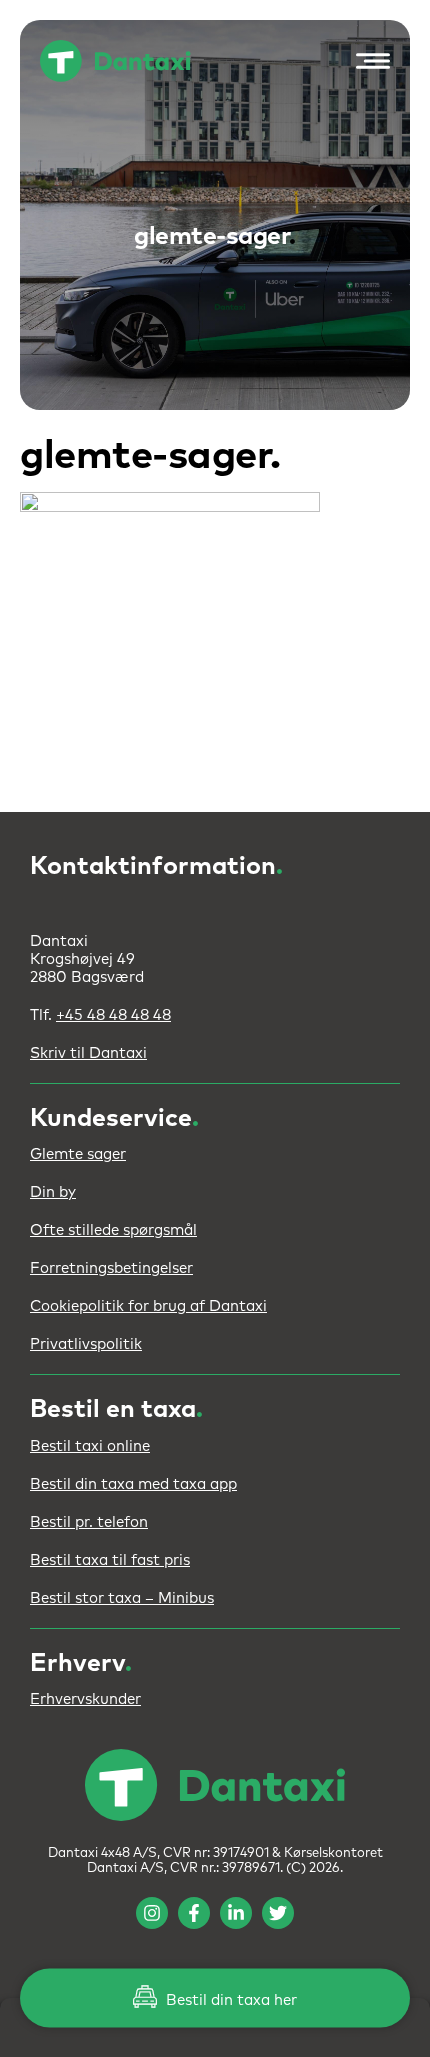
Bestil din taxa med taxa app (133, 1484)
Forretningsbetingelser (111, 1268)
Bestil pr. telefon (89, 1522)
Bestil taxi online (90, 1446)
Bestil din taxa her (229, 2000)
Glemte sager (78, 1154)
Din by (53, 1192)
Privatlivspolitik (86, 1344)
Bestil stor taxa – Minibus (122, 1598)
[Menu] (368, 61)
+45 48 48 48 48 (113, 1015)
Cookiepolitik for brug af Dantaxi (148, 1306)
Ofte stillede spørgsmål (113, 1230)
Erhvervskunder (85, 1699)
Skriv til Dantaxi (88, 1053)
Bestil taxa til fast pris (110, 1560)
